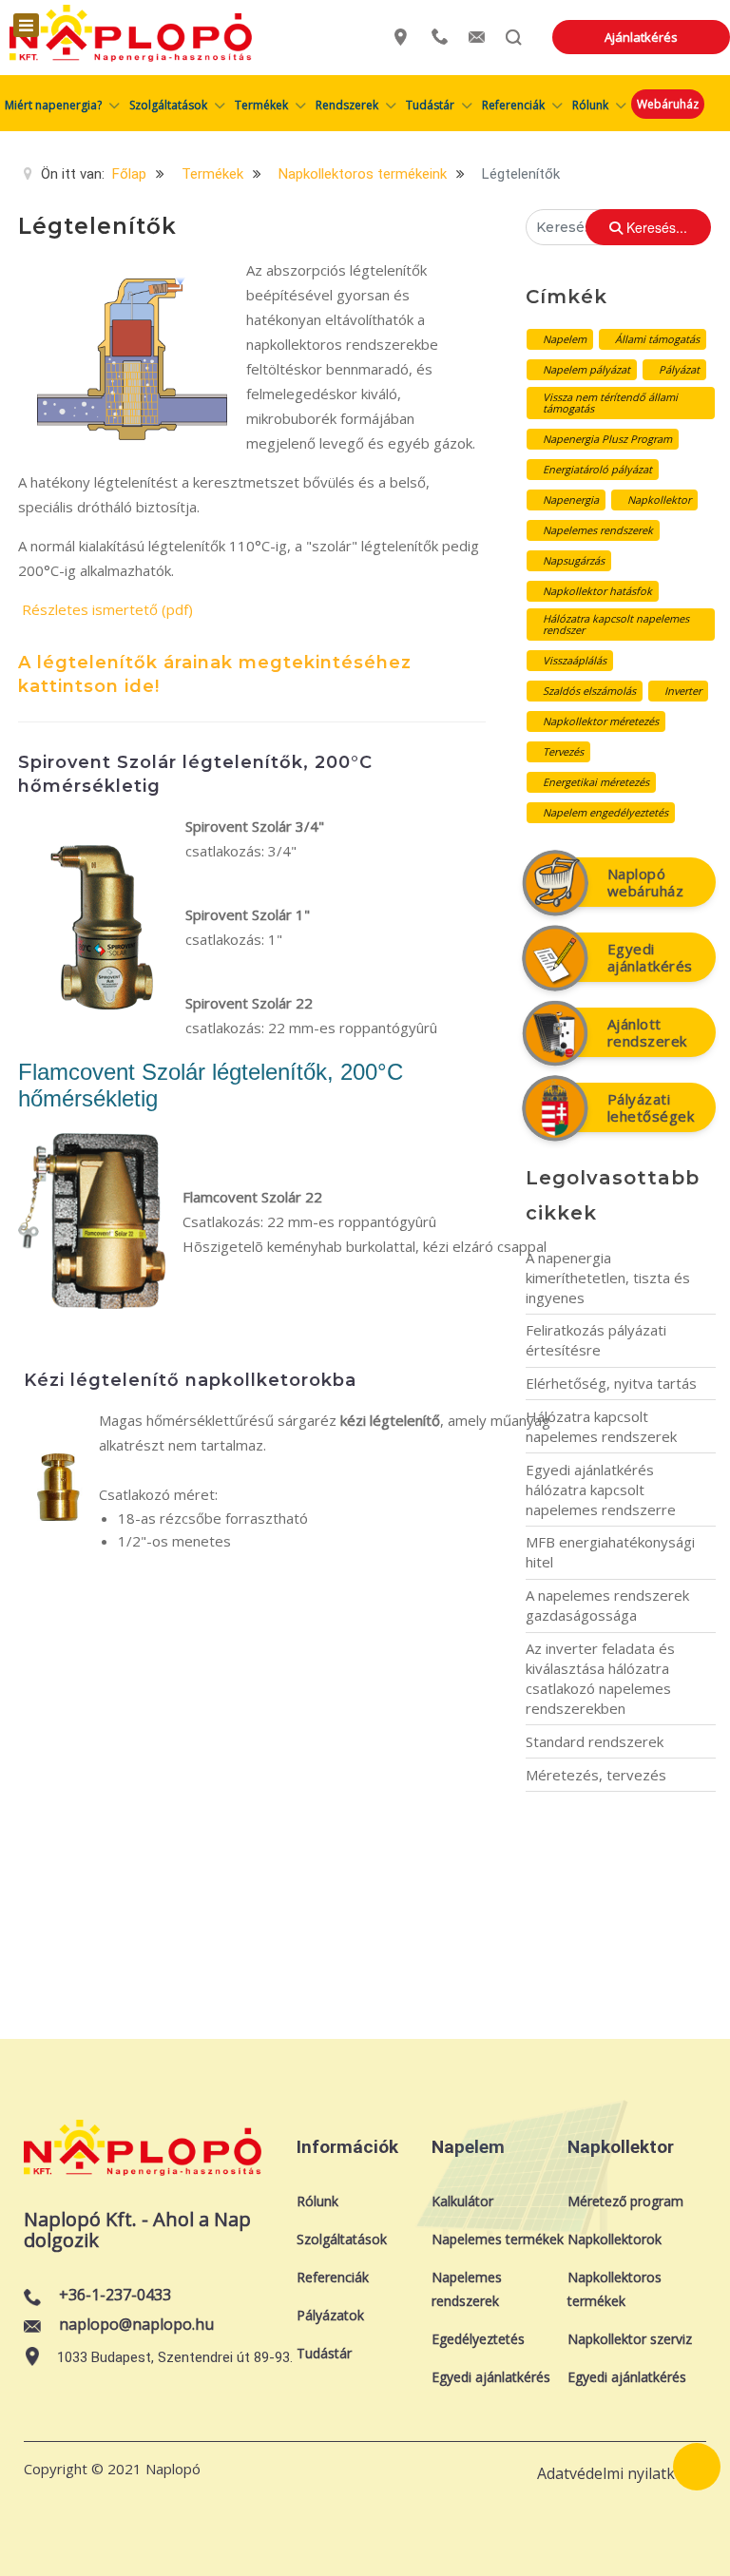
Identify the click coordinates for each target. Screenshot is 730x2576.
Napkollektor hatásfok (597, 591)
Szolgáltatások (342, 2239)
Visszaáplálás (575, 660)
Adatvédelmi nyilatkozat (622, 2473)
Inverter (683, 691)
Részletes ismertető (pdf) (107, 609)
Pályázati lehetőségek (651, 1107)
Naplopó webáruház (646, 882)
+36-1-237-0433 (115, 2295)
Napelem (565, 339)
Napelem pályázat (586, 369)
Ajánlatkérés (641, 37)
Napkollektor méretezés (601, 721)
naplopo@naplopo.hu (136, 2324)
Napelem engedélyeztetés (605, 812)
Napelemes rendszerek (598, 530)
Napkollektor (659, 500)
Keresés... (655, 227)
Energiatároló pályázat (597, 469)
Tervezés (563, 751)
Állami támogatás (657, 339)
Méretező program (625, 2201)
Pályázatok (330, 2315)
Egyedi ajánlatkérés (650, 957)
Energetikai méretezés (596, 782)
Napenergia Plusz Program (607, 439)
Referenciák (333, 2277)
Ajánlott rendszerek (647, 1032)
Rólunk (317, 2201)
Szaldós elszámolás (589, 691)
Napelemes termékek (498, 2239)
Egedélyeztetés (478, 2339)
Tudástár (324, 2353)
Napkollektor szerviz (630, 2339)
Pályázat (679, 369)
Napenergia (571, 500)
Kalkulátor (462, 2201)
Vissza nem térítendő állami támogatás (610, 403)
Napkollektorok (615, 2239)
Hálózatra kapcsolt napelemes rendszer (616, 624)
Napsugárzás (574, 560)
